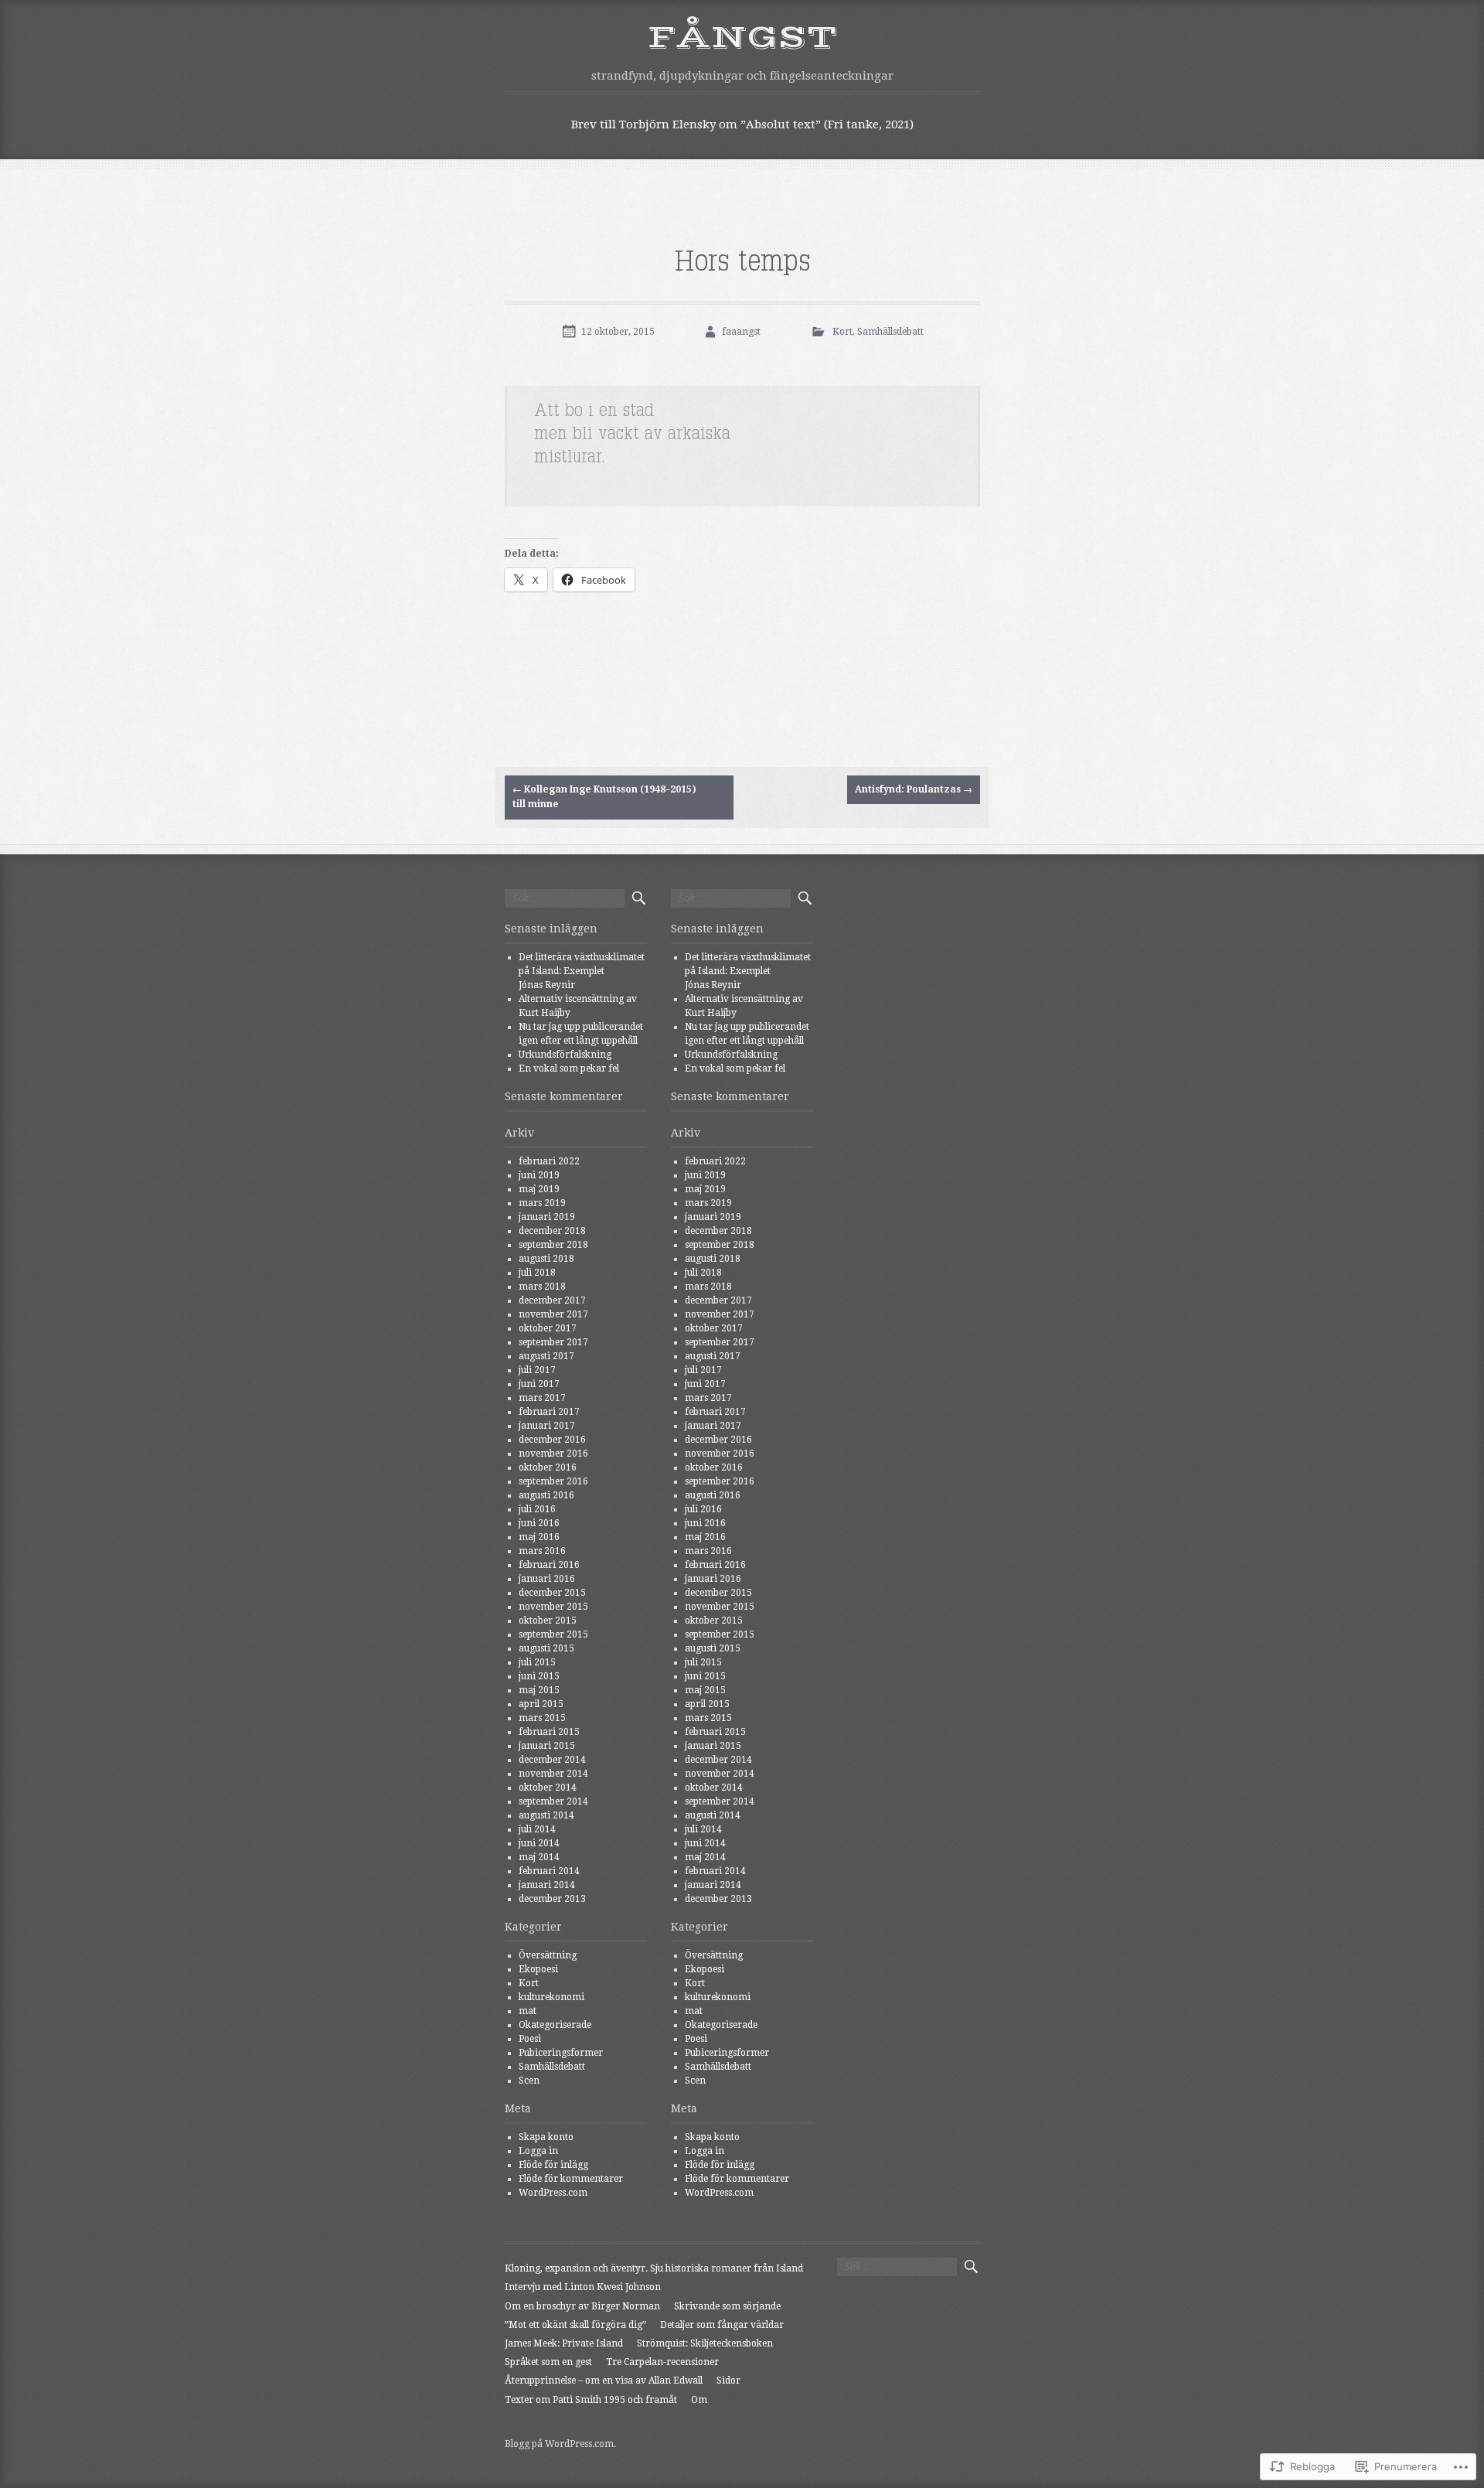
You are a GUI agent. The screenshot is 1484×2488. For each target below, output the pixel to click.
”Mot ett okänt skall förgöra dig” (575, 2325)
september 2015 (553, 1634)
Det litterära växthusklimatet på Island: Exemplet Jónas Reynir (582, 971)
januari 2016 (547, 1579)
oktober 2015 (548, 1621)
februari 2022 (549, 1161)
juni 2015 (539, 1676)
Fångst (742, 38)
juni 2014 (539, 1843)
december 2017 (552, 1300)
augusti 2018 (546, 1259)
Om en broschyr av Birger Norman (582, 2306)
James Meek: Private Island (564, 2343)
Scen (529, 2081)
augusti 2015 (546, 1648)
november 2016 (553, 1454)
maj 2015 (539, 1690)
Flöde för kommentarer (571, 2179)
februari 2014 (549, 1871)
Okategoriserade (555, 2025)
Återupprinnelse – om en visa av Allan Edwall (604, 2381)
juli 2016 (537, 1509)
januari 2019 (547, 1217)
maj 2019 (539, 1189)
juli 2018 (537, 1273)
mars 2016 (542, 1551)
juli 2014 (537, 1829)
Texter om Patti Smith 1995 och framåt (591, 2400)
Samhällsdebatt (890, 332)
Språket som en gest (548, 2362)
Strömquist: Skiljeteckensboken (705, 2343)
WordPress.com (553, 2193)
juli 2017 (537, 1370)
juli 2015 (537, 1662)
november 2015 (553, 1607)
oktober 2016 (548, 1467)
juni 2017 (539, 1384)
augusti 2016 (546, 1495)
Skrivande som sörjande (727, 2306)
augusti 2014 (546, 1815)
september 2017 (553, 1342)
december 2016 (552, 1440)
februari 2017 (549, 1412)
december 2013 (552, 1899)
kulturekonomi (551, 1997)
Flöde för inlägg (553, 2165)
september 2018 (553, 1245)
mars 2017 (542, 1398)
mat (528, 2011)
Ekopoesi (538, 1969)
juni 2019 (539, 1175)
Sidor (728, 2381)
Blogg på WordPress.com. (560, 2444)
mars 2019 (542, 1203)
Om (699, 2400)
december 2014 (552, 1760)
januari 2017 (547, 1426)
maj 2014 (539, 1857)
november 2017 (553, 1314)
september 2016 (553, 1481)
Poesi (530, 2039)
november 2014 (553, 1774)
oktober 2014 (548, 1788)
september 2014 (553, 1801)
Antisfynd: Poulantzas (914, 789)
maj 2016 (539, 1537)
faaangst (741, 332)
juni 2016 (539, 1523)
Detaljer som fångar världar (722, 2325)
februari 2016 (549, 1565)
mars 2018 (542, 1287)
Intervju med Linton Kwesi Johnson (583, 2287)
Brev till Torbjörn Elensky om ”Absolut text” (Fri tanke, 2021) (742, 124)
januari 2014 (547, 1885)
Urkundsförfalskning (565, 1055)
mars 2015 (542, 1718)
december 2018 (552, 1231)
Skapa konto (546, 2137)
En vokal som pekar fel (569, 1068)
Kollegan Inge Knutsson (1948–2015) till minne (604, 797)
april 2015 (541, 1704)
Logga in (538, 2151)
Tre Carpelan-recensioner (662, 2362)
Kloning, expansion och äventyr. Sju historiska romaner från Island (654, 2268)
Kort (842, 332)
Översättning (548, 1955)
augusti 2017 (546, 1356)
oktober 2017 (548, 1328)
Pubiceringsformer (561, 2053)
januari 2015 (547, 1746)
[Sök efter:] (565, 898)
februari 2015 (549, 1732)
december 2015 (552, 1593)
